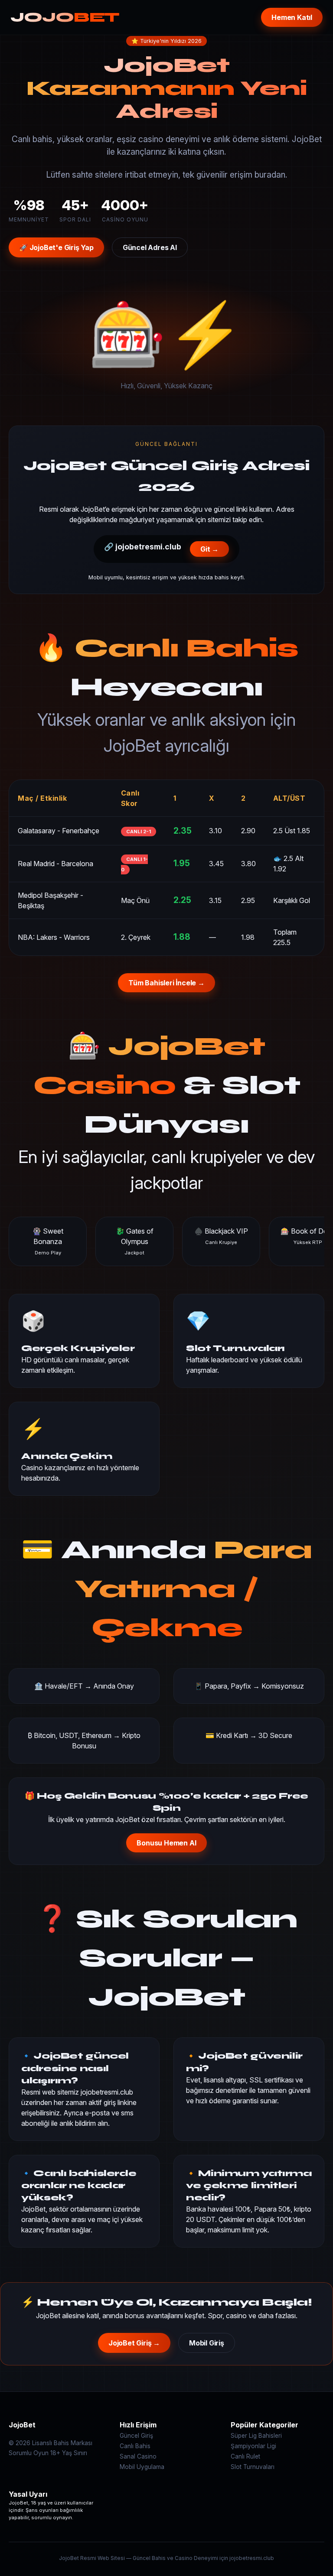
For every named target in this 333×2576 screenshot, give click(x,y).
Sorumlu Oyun (29, 2453)
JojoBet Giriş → (134, 2343)
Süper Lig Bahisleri (256, 2436)
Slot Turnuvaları (253, 2467)
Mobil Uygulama (142, 2467)
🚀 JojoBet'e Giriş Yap (56, 247)
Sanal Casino (138, 2456)
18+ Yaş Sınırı (69, 2453)
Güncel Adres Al (150, 247)
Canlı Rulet (245, 2456)
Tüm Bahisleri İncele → (166, 983)
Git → (209, 549)
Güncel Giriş (136, 2436)
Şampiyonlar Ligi (253, 2446)
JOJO (65, 17)
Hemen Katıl (292, 17)
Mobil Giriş (207, 2343)
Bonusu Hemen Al (166, 1843)
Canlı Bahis (135, 2446)
